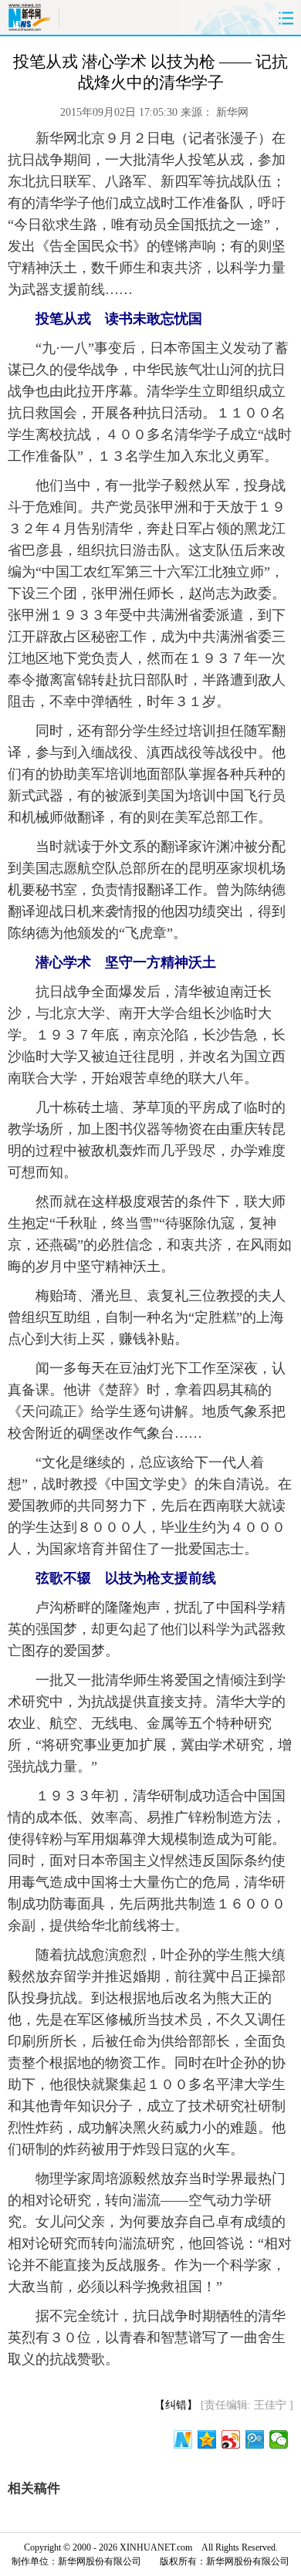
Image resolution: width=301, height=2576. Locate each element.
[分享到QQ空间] (207, 2439)
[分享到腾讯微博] (255, 2439)
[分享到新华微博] (183, 2439)
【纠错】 (176, 2405)
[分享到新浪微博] (231, 2439)
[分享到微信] (279, 2439)
